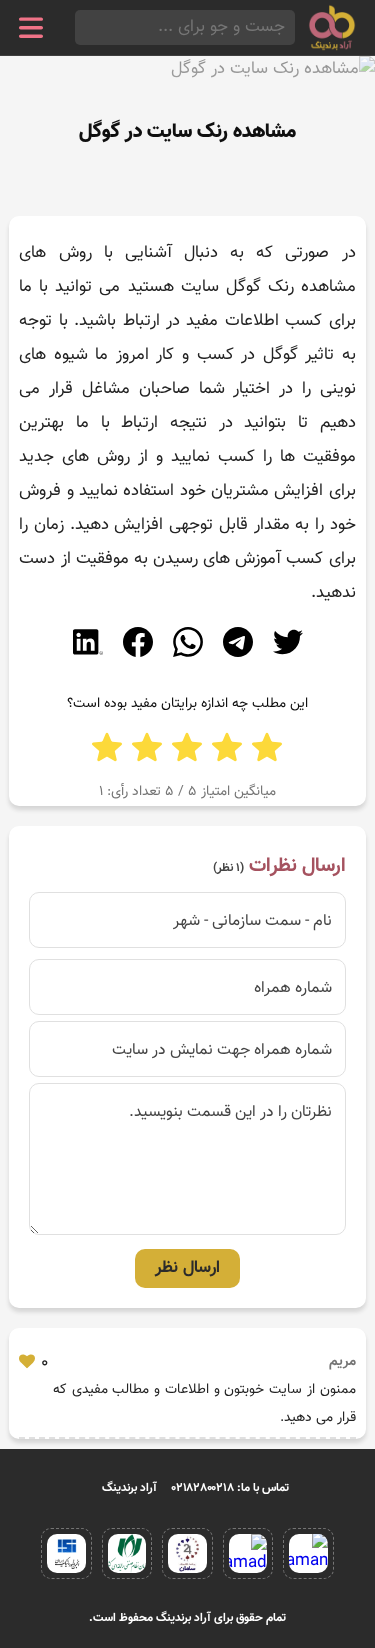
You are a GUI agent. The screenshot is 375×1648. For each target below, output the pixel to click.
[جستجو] (81, 27)
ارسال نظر (187, 1268)
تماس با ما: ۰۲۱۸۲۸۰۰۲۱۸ (230, 1488)
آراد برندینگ (129, 1488)
